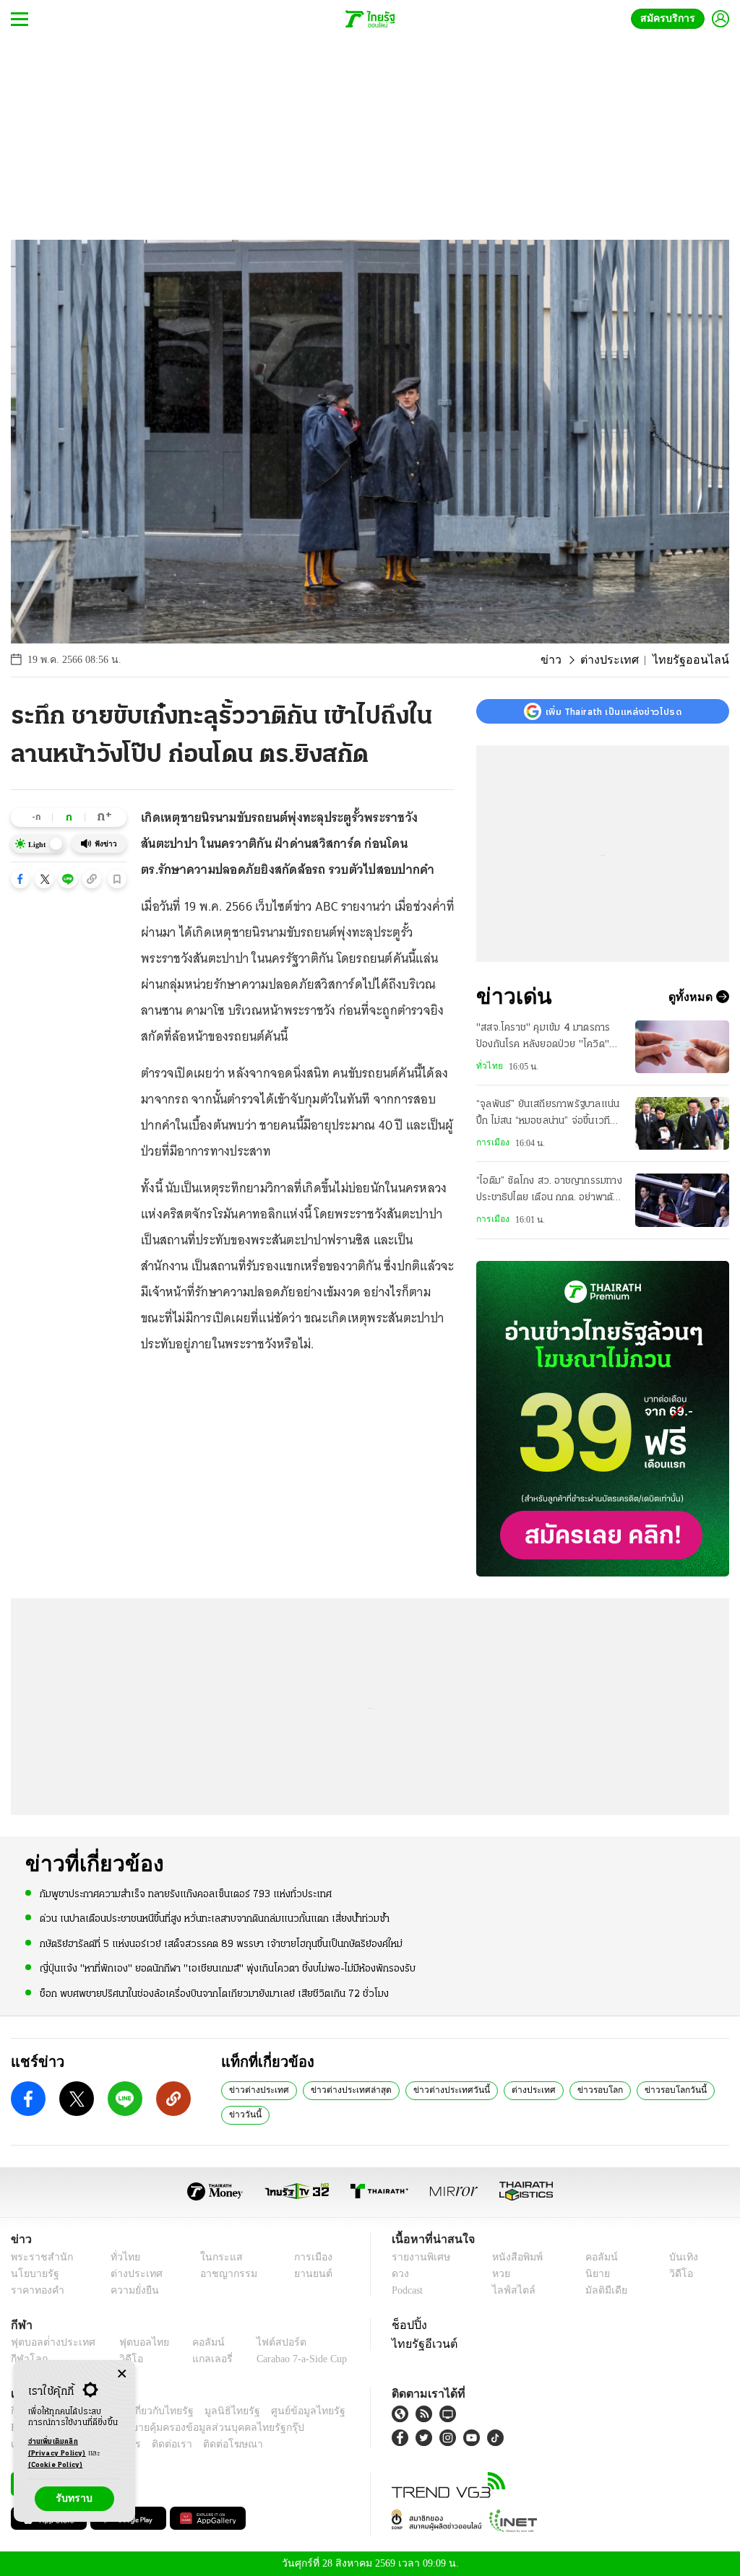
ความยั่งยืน (130, 2290)
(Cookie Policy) (56, 2465)
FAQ (337, 2411)
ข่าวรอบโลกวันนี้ (645, 2089)
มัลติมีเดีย (604, 2290)
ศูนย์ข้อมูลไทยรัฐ (284, 2411)
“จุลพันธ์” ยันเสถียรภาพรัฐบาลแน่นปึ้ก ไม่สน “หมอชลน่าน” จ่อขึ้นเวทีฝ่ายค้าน (548, 1114)
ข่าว (570, 660)
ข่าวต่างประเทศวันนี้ (436, 2089)
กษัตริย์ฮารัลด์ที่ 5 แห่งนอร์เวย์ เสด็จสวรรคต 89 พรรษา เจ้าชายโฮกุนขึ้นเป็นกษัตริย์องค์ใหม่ (221, 1943)
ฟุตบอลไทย (133, 2342)
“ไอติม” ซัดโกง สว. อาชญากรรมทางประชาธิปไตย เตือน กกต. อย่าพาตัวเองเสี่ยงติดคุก (549, 1191)
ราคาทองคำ (35, 2290)
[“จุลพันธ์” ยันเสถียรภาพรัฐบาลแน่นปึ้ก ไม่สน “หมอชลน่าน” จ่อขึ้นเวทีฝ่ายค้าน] (682, 1123)
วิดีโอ (679, 2274)
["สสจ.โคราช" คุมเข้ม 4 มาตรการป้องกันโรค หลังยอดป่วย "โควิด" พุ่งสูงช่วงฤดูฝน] (682, 1047)
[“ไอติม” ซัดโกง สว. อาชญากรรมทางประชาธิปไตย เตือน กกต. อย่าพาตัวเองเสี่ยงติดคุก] (682, 1200)
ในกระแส (214, 2257)
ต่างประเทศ (623, 660)
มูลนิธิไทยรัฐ (216, 2411)
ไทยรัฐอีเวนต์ (421, 2343)
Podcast (410, 2290)
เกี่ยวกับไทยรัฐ (152, 2411)
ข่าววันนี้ (244, 2114)
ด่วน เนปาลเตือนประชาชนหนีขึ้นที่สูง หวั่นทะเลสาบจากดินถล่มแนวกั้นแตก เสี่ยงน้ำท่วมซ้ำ (215, 1918)
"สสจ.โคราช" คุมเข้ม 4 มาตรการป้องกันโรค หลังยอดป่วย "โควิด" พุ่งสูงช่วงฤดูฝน (543, 1038)
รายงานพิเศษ (418, 2257)
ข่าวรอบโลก (575, 2089)
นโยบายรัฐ (32, 2274)
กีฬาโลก (27, 2359)
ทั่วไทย (488, 1066)
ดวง (400, 2274)
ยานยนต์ (308, 2274)
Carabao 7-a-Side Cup (293, 2359)
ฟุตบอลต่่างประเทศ (48, 2342)
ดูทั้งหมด (692, 997)
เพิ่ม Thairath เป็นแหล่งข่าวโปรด (614, 711)
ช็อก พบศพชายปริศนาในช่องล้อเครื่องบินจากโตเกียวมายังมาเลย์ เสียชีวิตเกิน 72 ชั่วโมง (214, 1993)
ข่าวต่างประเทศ (256, 2089)
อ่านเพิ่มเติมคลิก (57, 2448)
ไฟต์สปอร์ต (264, 2342)
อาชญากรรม (221, 2274)
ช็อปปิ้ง (407, 2325)
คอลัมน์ (599, 2257)
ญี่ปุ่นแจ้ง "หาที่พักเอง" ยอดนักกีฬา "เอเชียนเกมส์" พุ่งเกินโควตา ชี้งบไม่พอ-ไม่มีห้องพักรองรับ (228, 1968)
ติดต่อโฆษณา (209, 2444)
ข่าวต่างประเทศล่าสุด (342, 2089)
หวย (500, 2274)
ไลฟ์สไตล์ (510, 2290)
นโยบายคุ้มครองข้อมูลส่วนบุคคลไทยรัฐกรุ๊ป (161, 2428)
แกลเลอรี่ (199, 2359)
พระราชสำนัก (37, 2257)
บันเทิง (681, 2257)
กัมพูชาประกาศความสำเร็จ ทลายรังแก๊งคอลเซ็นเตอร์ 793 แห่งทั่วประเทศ (186, 1894)
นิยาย (596, 2274)
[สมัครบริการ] (603, 1419)
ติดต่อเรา (153, 2444)
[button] (20, 879)
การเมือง (492, 1142)
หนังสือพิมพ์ (515, 2257)
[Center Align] (122, 2374)
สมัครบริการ (671, 18)
